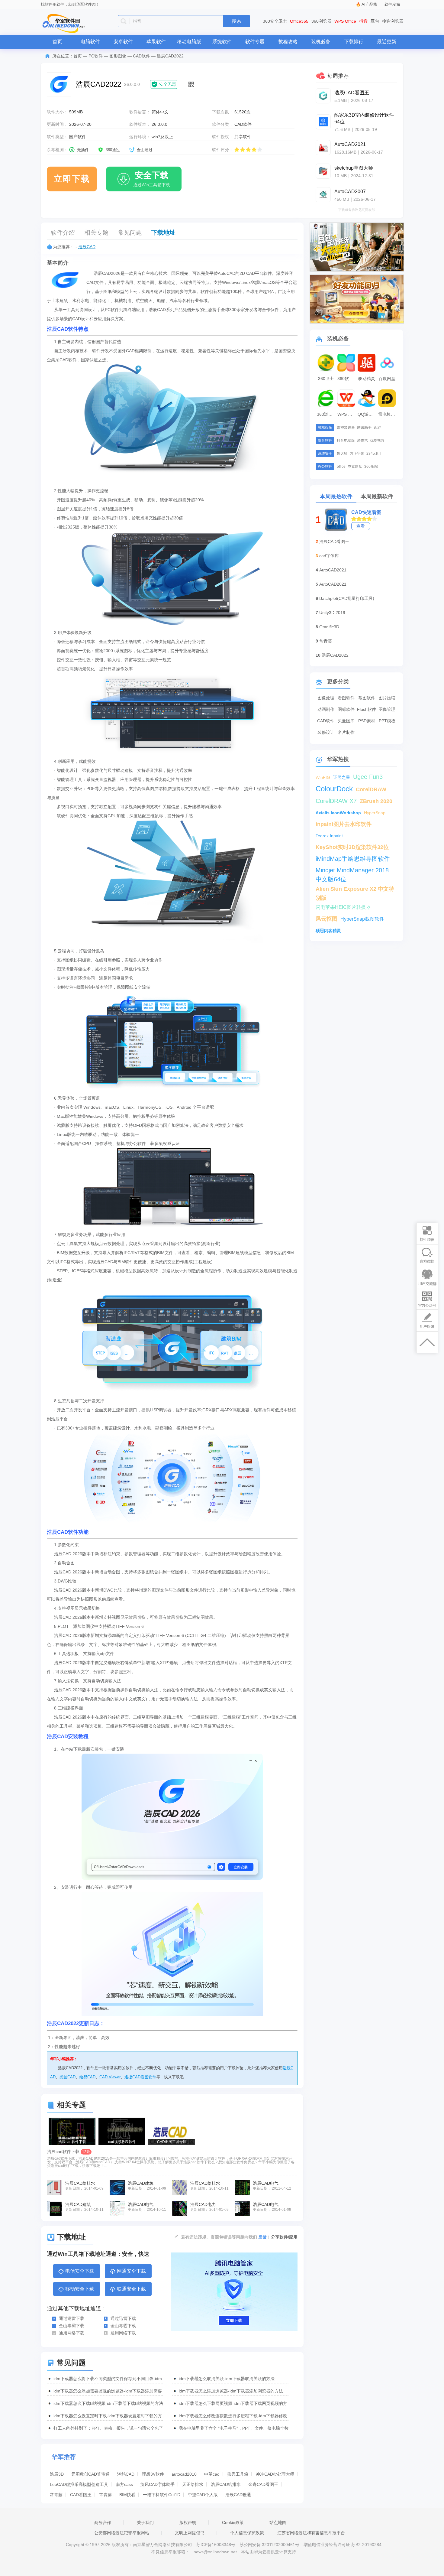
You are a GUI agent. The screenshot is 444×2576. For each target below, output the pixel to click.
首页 (57, 42)
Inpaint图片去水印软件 (344, 824)
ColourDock (334, 789)
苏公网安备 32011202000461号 (270, 2545)
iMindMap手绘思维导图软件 (353, 859)
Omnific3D (329, 627)
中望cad (212, 2474)
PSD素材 (367, 721)
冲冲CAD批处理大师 (275, 2474)
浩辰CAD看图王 (334, 542)
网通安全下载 (131, 2271)
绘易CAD (87, 2077)
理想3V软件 (153, 2474)
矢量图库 (346, 721)
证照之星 (342, 777)
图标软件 (346, 709)
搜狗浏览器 (393, 21)
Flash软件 (367, 709)
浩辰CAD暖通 (238, 2495)
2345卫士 (374, 454)
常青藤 (56, 2495)
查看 (361, 526)
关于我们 (145, 2522)
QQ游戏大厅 (367, 414)
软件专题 (255, 42)
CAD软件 (142, 56)
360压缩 (371, 467)
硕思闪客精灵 (328, 931)
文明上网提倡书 (190, 2533)
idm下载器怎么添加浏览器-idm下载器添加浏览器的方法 (231, 2391)
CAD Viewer (110, 2077)
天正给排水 (193, 2484)
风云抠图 (327, 919)
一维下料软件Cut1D (162, 2495)
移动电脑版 (189, 42)
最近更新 (387, 42)
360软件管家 (347, 379)
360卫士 (326, 379)
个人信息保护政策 (247, 2533)
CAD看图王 (81, 2495)
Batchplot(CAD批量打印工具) (347, 598)
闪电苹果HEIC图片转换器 (343, 907)
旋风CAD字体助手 (158, 2484)
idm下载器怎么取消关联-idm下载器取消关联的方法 (227, 2379)
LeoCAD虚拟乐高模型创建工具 (79, 2484)
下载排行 (354, 42)
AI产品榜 (369, 4)
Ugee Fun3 (368, 777)
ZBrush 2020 (376, 801)
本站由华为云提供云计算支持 (269, 2552)
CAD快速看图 (366, 512)
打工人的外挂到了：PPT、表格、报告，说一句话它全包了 (108, 2428)
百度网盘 (387, 379)
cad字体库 (329, 556)
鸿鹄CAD (126, 2474)
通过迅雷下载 (72, 2318)
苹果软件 (156, 42)
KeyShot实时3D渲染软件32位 (352, 847)
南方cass (124, 2484)
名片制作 (346, 732)
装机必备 (321, 42)
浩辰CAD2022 (335, 655)
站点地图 (278, 2522)
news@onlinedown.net (215, 2552)
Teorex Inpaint (329, 836)
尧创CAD (68, 2077)
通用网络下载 (72, 2333)
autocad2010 (184, 2474)
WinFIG (323, 777)
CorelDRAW (371, 789)
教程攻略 (288, 42)
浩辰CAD (87, 247)
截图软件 (367, 698)
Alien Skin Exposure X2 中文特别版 (355, 890)
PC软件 (96, 56)
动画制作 (326, 709)
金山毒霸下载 (72, 2326)
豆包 (375, 21)
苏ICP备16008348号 (216, 2545)
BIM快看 (127, 2495)
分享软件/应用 (284, 2237)
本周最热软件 (336, 496)
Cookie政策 (233, 2522)
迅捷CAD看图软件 (140, 2077)
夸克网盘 (355, 467)
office (341, 467)
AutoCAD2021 (333, 570)
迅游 (377, 428)
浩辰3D (57, 2474)
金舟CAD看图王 (263, 2484)
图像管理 (387, 709)
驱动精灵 (367, 379)
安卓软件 (123, 42)
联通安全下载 (131, 2289)
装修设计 (326, 732)
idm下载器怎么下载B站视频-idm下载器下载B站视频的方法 (108, 2403)
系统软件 (222, 42)
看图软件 (346, 698)
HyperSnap (375, 813)
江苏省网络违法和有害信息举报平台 (311, 2533)
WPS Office (345, 21)
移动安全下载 (80, 2289)
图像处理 (326, 698)
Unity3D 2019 (332, 613)
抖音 (363, 21)
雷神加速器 (346, 428)
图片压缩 (387, 698)
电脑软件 (90, 42)
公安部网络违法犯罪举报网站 (122, 2533)
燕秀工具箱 (238, 2474)
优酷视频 (377, 441)
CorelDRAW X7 (336, 801)
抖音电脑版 (346, 441)
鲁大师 (342, 454)
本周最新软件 (377, 496)
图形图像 (118, 56)
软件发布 (392, 4)
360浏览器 (321, 21)
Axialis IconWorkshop (338, 813)
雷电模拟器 (388, 414)
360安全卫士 (275, 21)
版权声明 (188, 2522)
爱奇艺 (362, 441)
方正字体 (357, 454)
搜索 (236, 21)
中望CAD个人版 (203, 2495)
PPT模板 (387, 721)
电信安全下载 (80, 2271)
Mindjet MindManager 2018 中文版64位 (352, 871)
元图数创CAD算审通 (90, 2474)
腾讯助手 (364, 428)
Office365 (299, 21)
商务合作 (103, 2522)
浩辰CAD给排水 (226, 2484)
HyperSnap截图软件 (362, 919)
